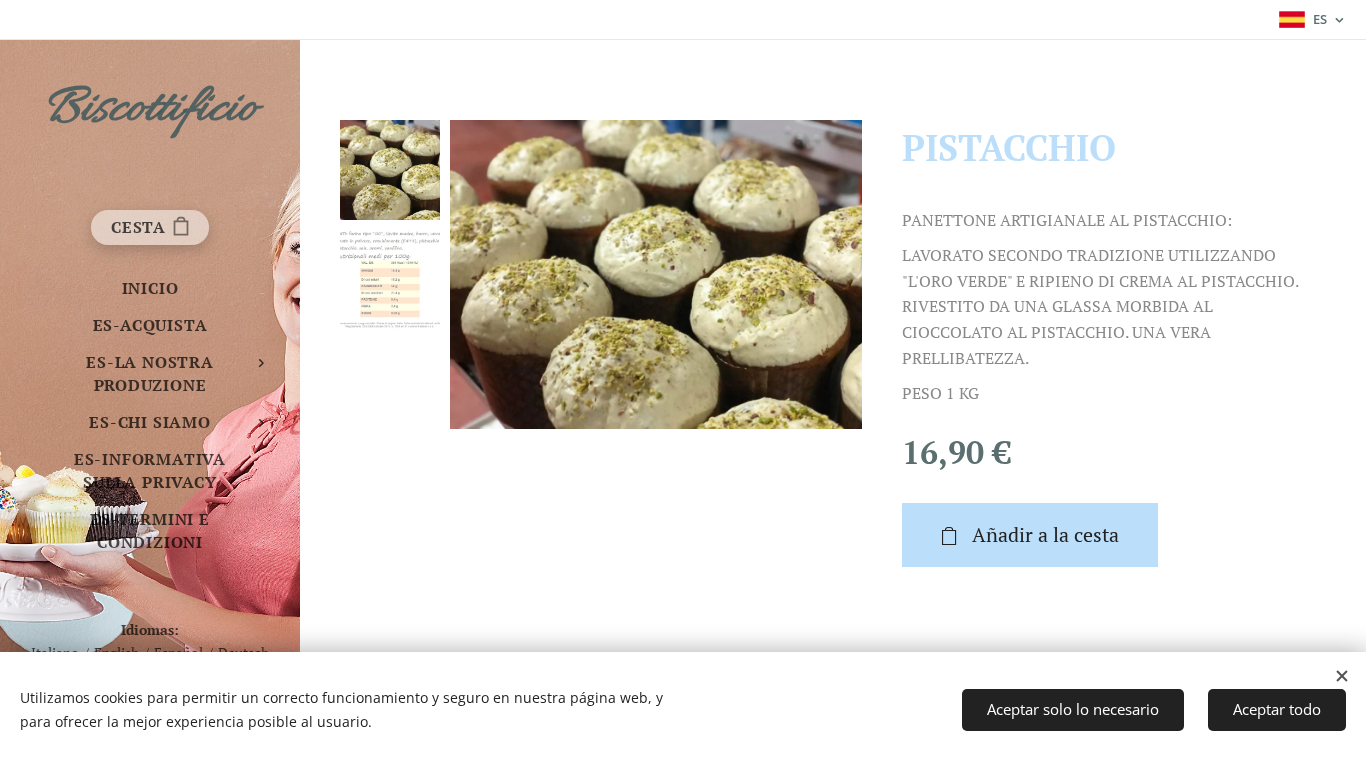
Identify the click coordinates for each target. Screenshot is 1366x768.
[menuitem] (150, 288)
